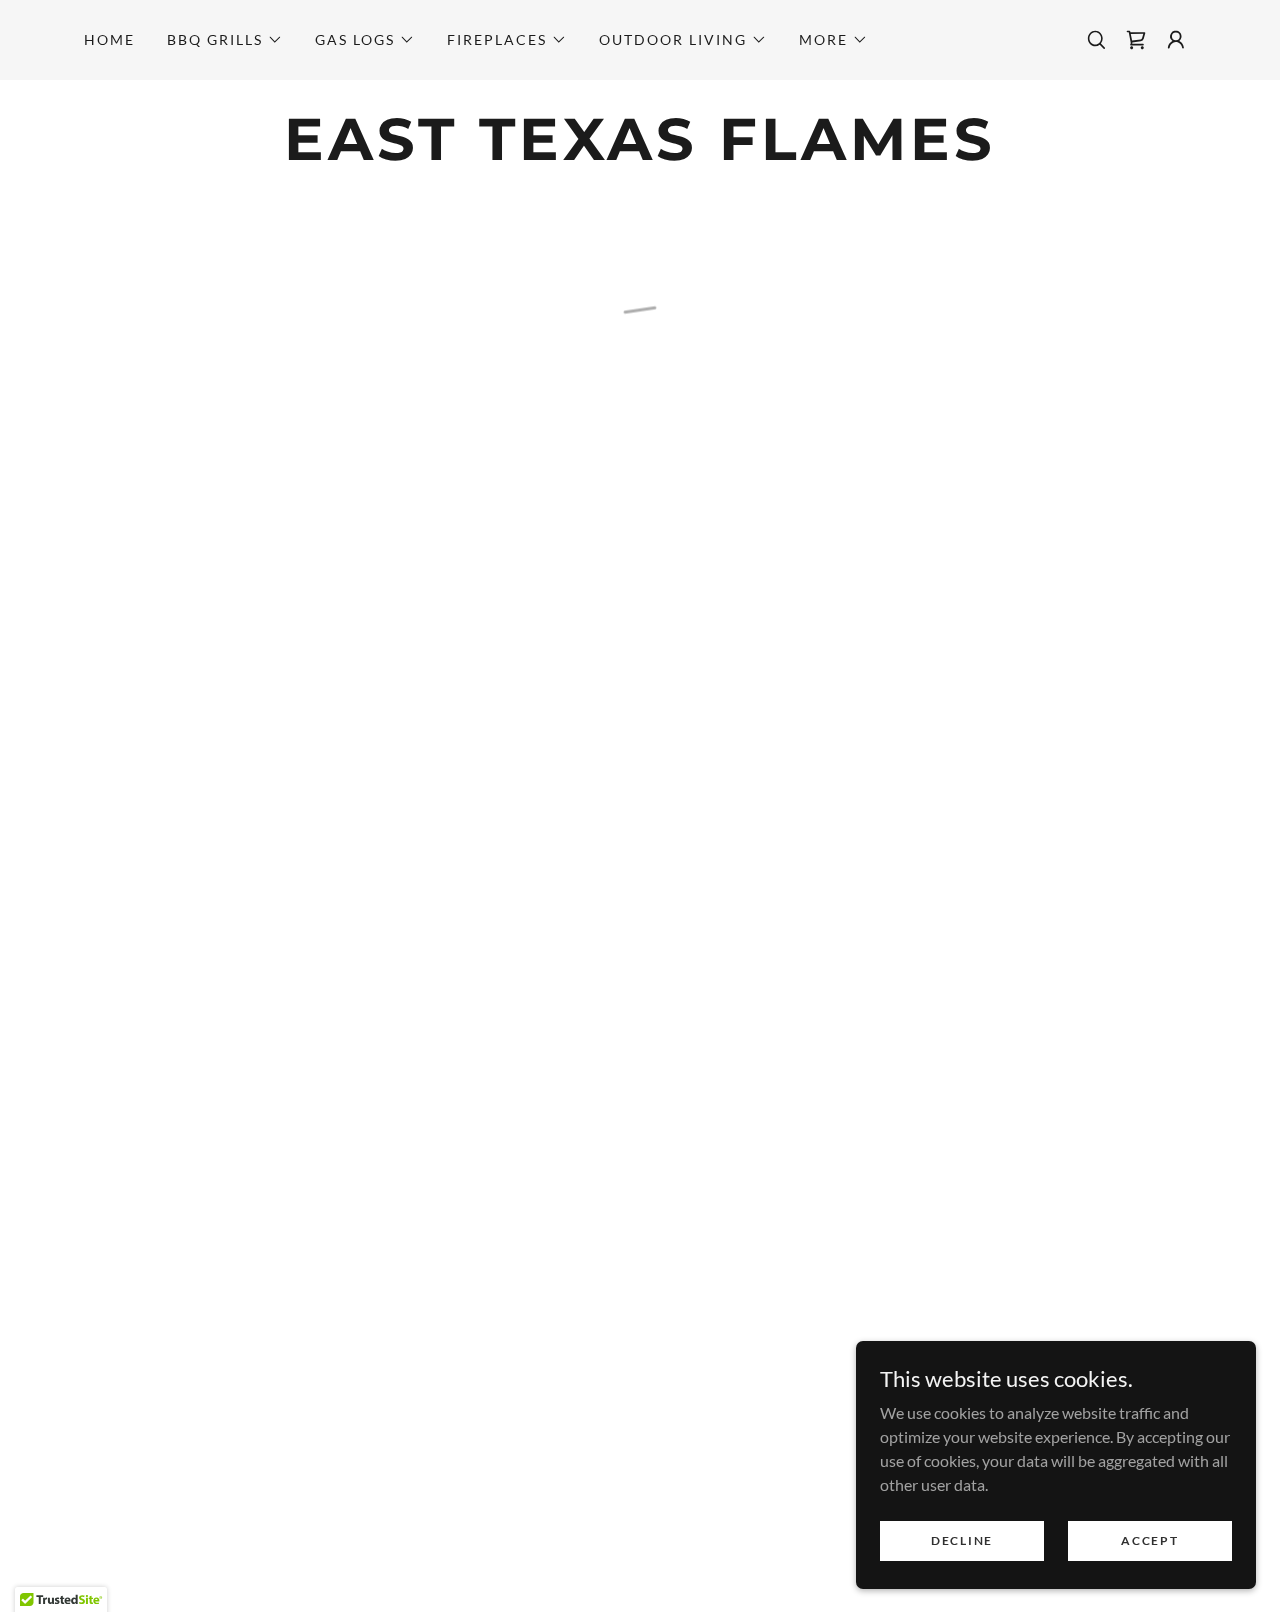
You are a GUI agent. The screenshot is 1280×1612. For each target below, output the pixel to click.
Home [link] (109, 39)
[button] (225, 40)
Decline (962, 1540)
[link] (639, 153)
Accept (1149, 1540)
